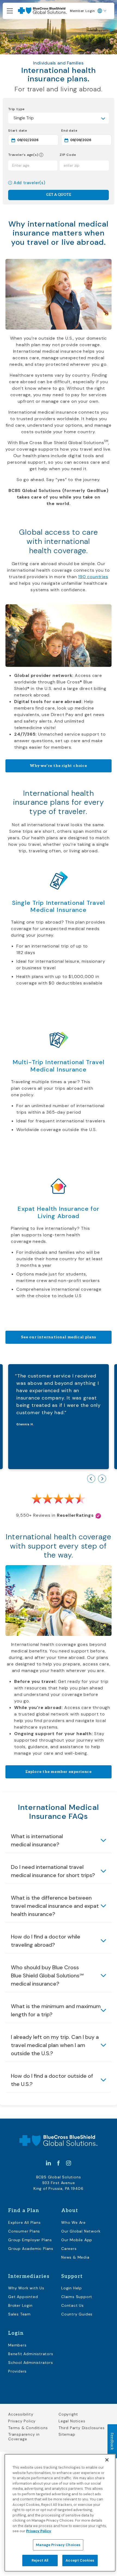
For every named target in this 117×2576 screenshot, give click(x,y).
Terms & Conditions (28, 2428)
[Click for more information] (41, 155)
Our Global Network (81, 2231)
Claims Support (77, 2297)
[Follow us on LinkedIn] (48, 2163)
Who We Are (73, 2222)
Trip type (16, 109)
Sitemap (67, 2434)
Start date (33, 130)
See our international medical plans (59, 1337)
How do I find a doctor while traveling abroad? (46, 1941)
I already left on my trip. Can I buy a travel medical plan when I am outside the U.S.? (55, 2045)
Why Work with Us (26, 2288)
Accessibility (21, 2414)
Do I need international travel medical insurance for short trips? (53, 1871)
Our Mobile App (77, 2240)
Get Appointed (23, 2297)
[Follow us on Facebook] (59, 2163)
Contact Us (73, 2305)
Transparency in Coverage (24, 2437)
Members (17, 2345)
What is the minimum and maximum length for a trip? (56, 2010)
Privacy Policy (22, 2421)
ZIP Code (68, 155)
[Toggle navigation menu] (10, 11)
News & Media (75, 2257)
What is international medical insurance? (37, 1840)
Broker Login (20, 2305)
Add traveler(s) (30, 183)
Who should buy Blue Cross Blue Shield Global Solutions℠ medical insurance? (47, 1976)
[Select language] (102, 11)
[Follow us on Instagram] (69, 2163)
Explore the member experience (59, 1772)
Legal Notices (72, 2421)
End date (86, 130)
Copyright (68, 2414)
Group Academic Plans (31, 2249)
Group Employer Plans (30, 2240)
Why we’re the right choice (59, 766)
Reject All (40, 2560)
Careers (69, 2249)
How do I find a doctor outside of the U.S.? (52, 2080)
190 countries (93, 577)
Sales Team (19, 2314)
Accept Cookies (80, 2560)
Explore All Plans (24, 2222)
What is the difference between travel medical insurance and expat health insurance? (55, 1906)
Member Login (82, 11)
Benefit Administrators (31, 2354)
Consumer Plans (24, 2231)
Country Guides (77, 2314)
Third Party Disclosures (81, 2428)
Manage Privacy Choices (58, 2545)
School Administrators (31, 2363)
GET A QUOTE (59, 195)
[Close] (107, 2460)
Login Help (72, 2288)
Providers (17, 2371)
